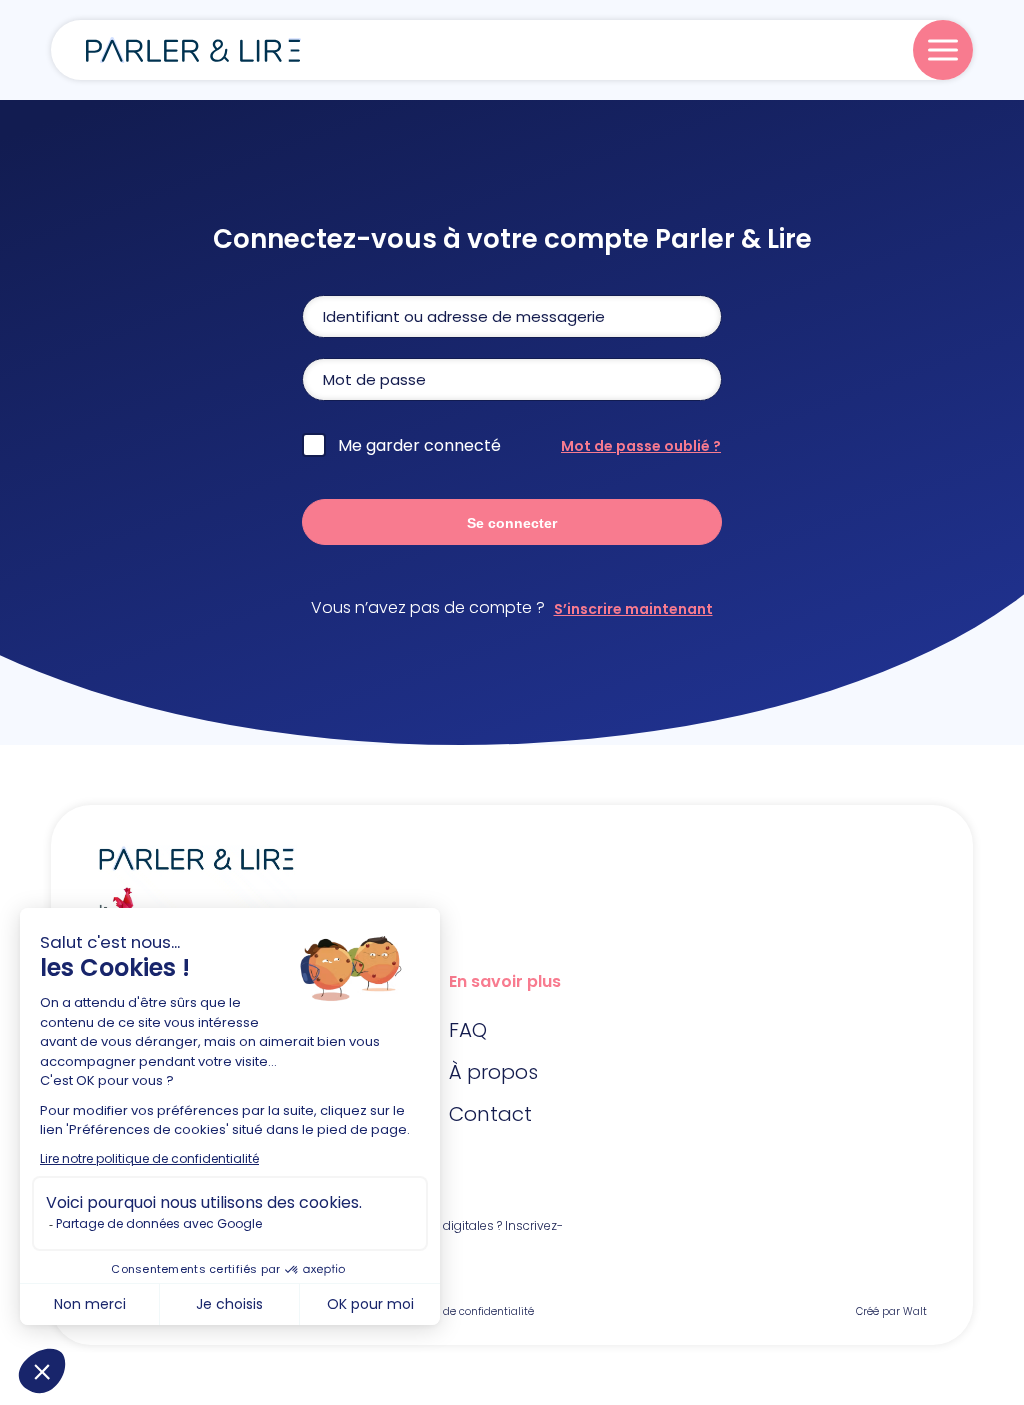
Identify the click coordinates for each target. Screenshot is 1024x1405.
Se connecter (512, 523)
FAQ (468, 1030)
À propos (493, 1072)
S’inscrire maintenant (633, 609)
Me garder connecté (419, 445)
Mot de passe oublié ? (641, 446)
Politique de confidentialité (464, 1311)
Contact (490, 1114)
